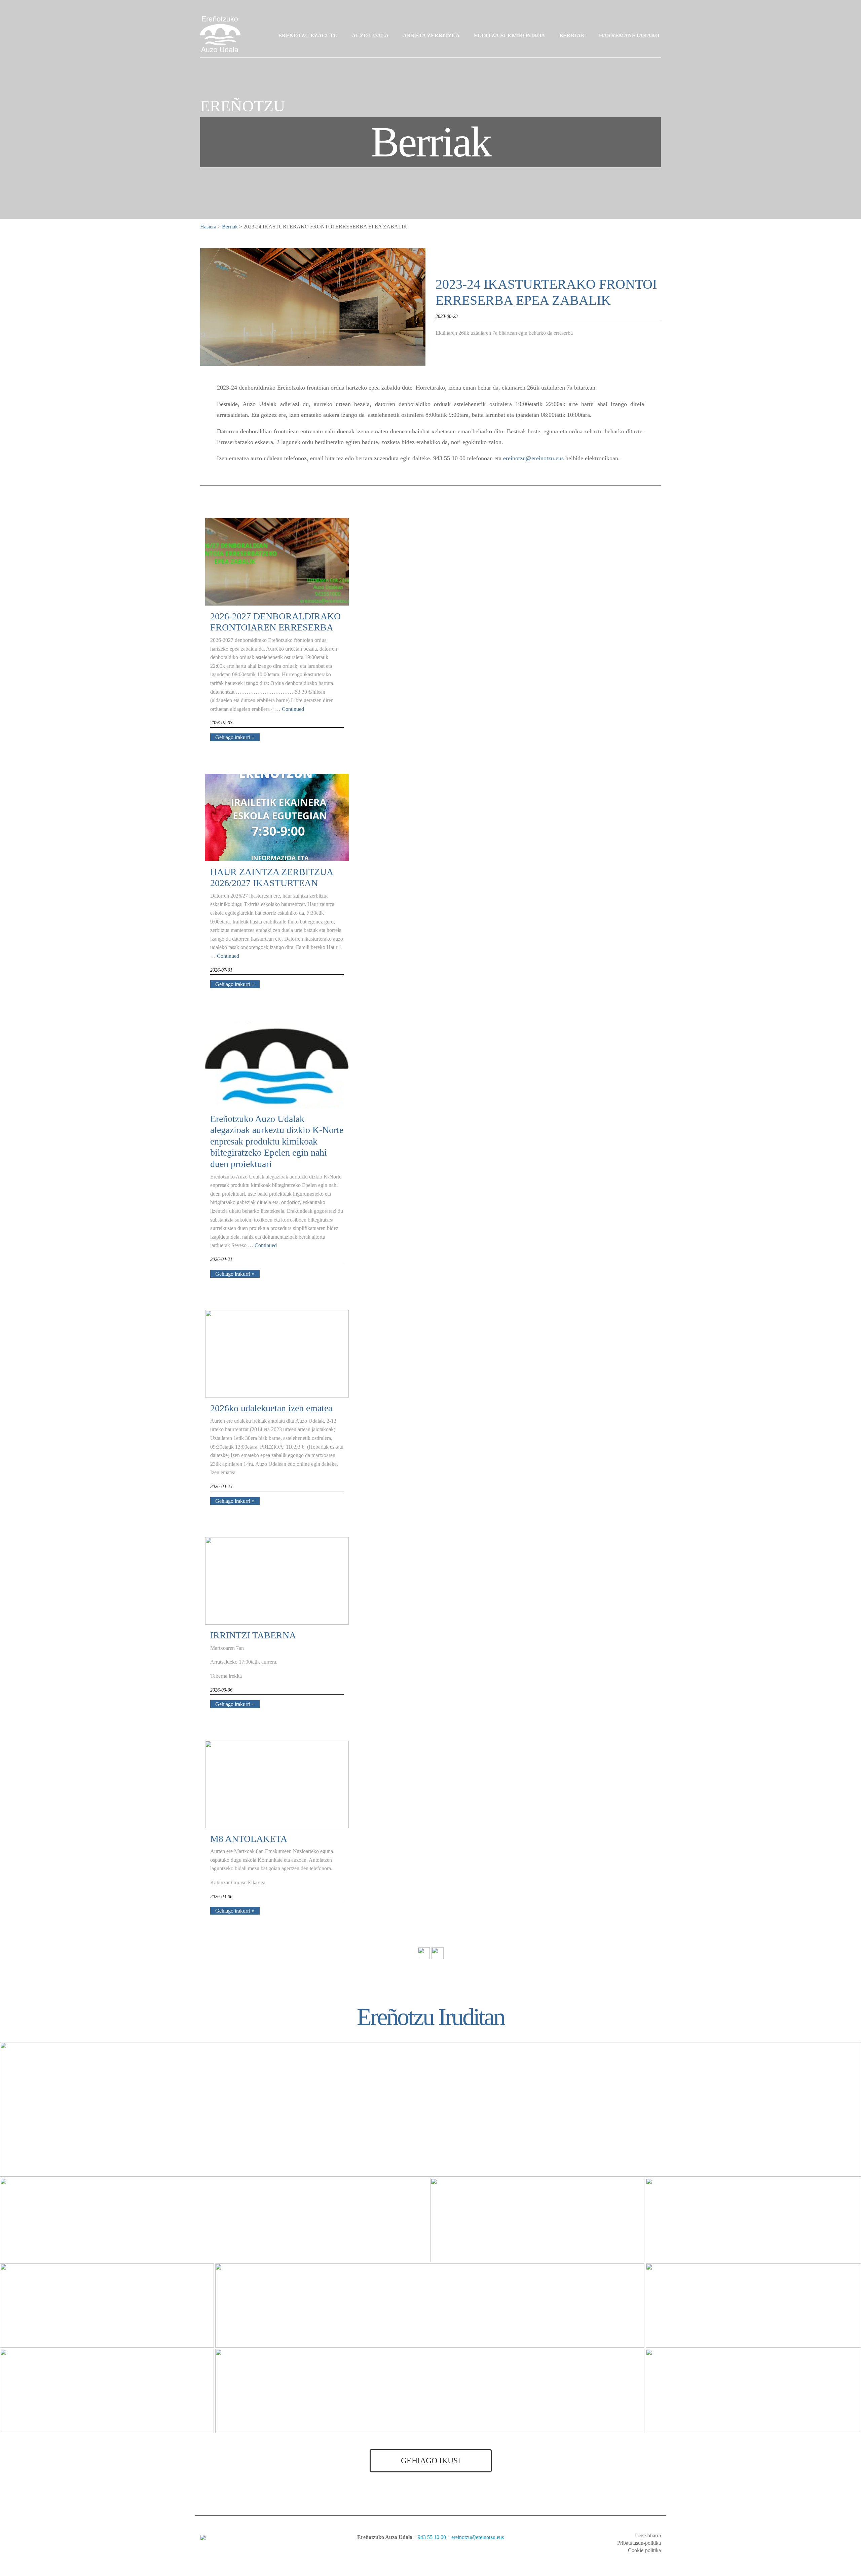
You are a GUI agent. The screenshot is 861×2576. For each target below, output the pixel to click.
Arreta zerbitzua (431, 35)
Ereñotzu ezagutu (308, 35)
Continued (293, 709)
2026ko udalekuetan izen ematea (271, 1408)
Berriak (572, 35)
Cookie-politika (644, 2550)
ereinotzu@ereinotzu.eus (533, 458)
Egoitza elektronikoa (510, 35)
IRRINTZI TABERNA (253, 1635)
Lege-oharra (648, 2535)
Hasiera (208, 227)
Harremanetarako (629, 35)
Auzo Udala (370, 35)
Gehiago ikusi (431, 2461)
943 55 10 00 (432, 2537)
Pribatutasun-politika (639, 2543)
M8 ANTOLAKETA (249, 1839)
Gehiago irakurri (233, 737)
